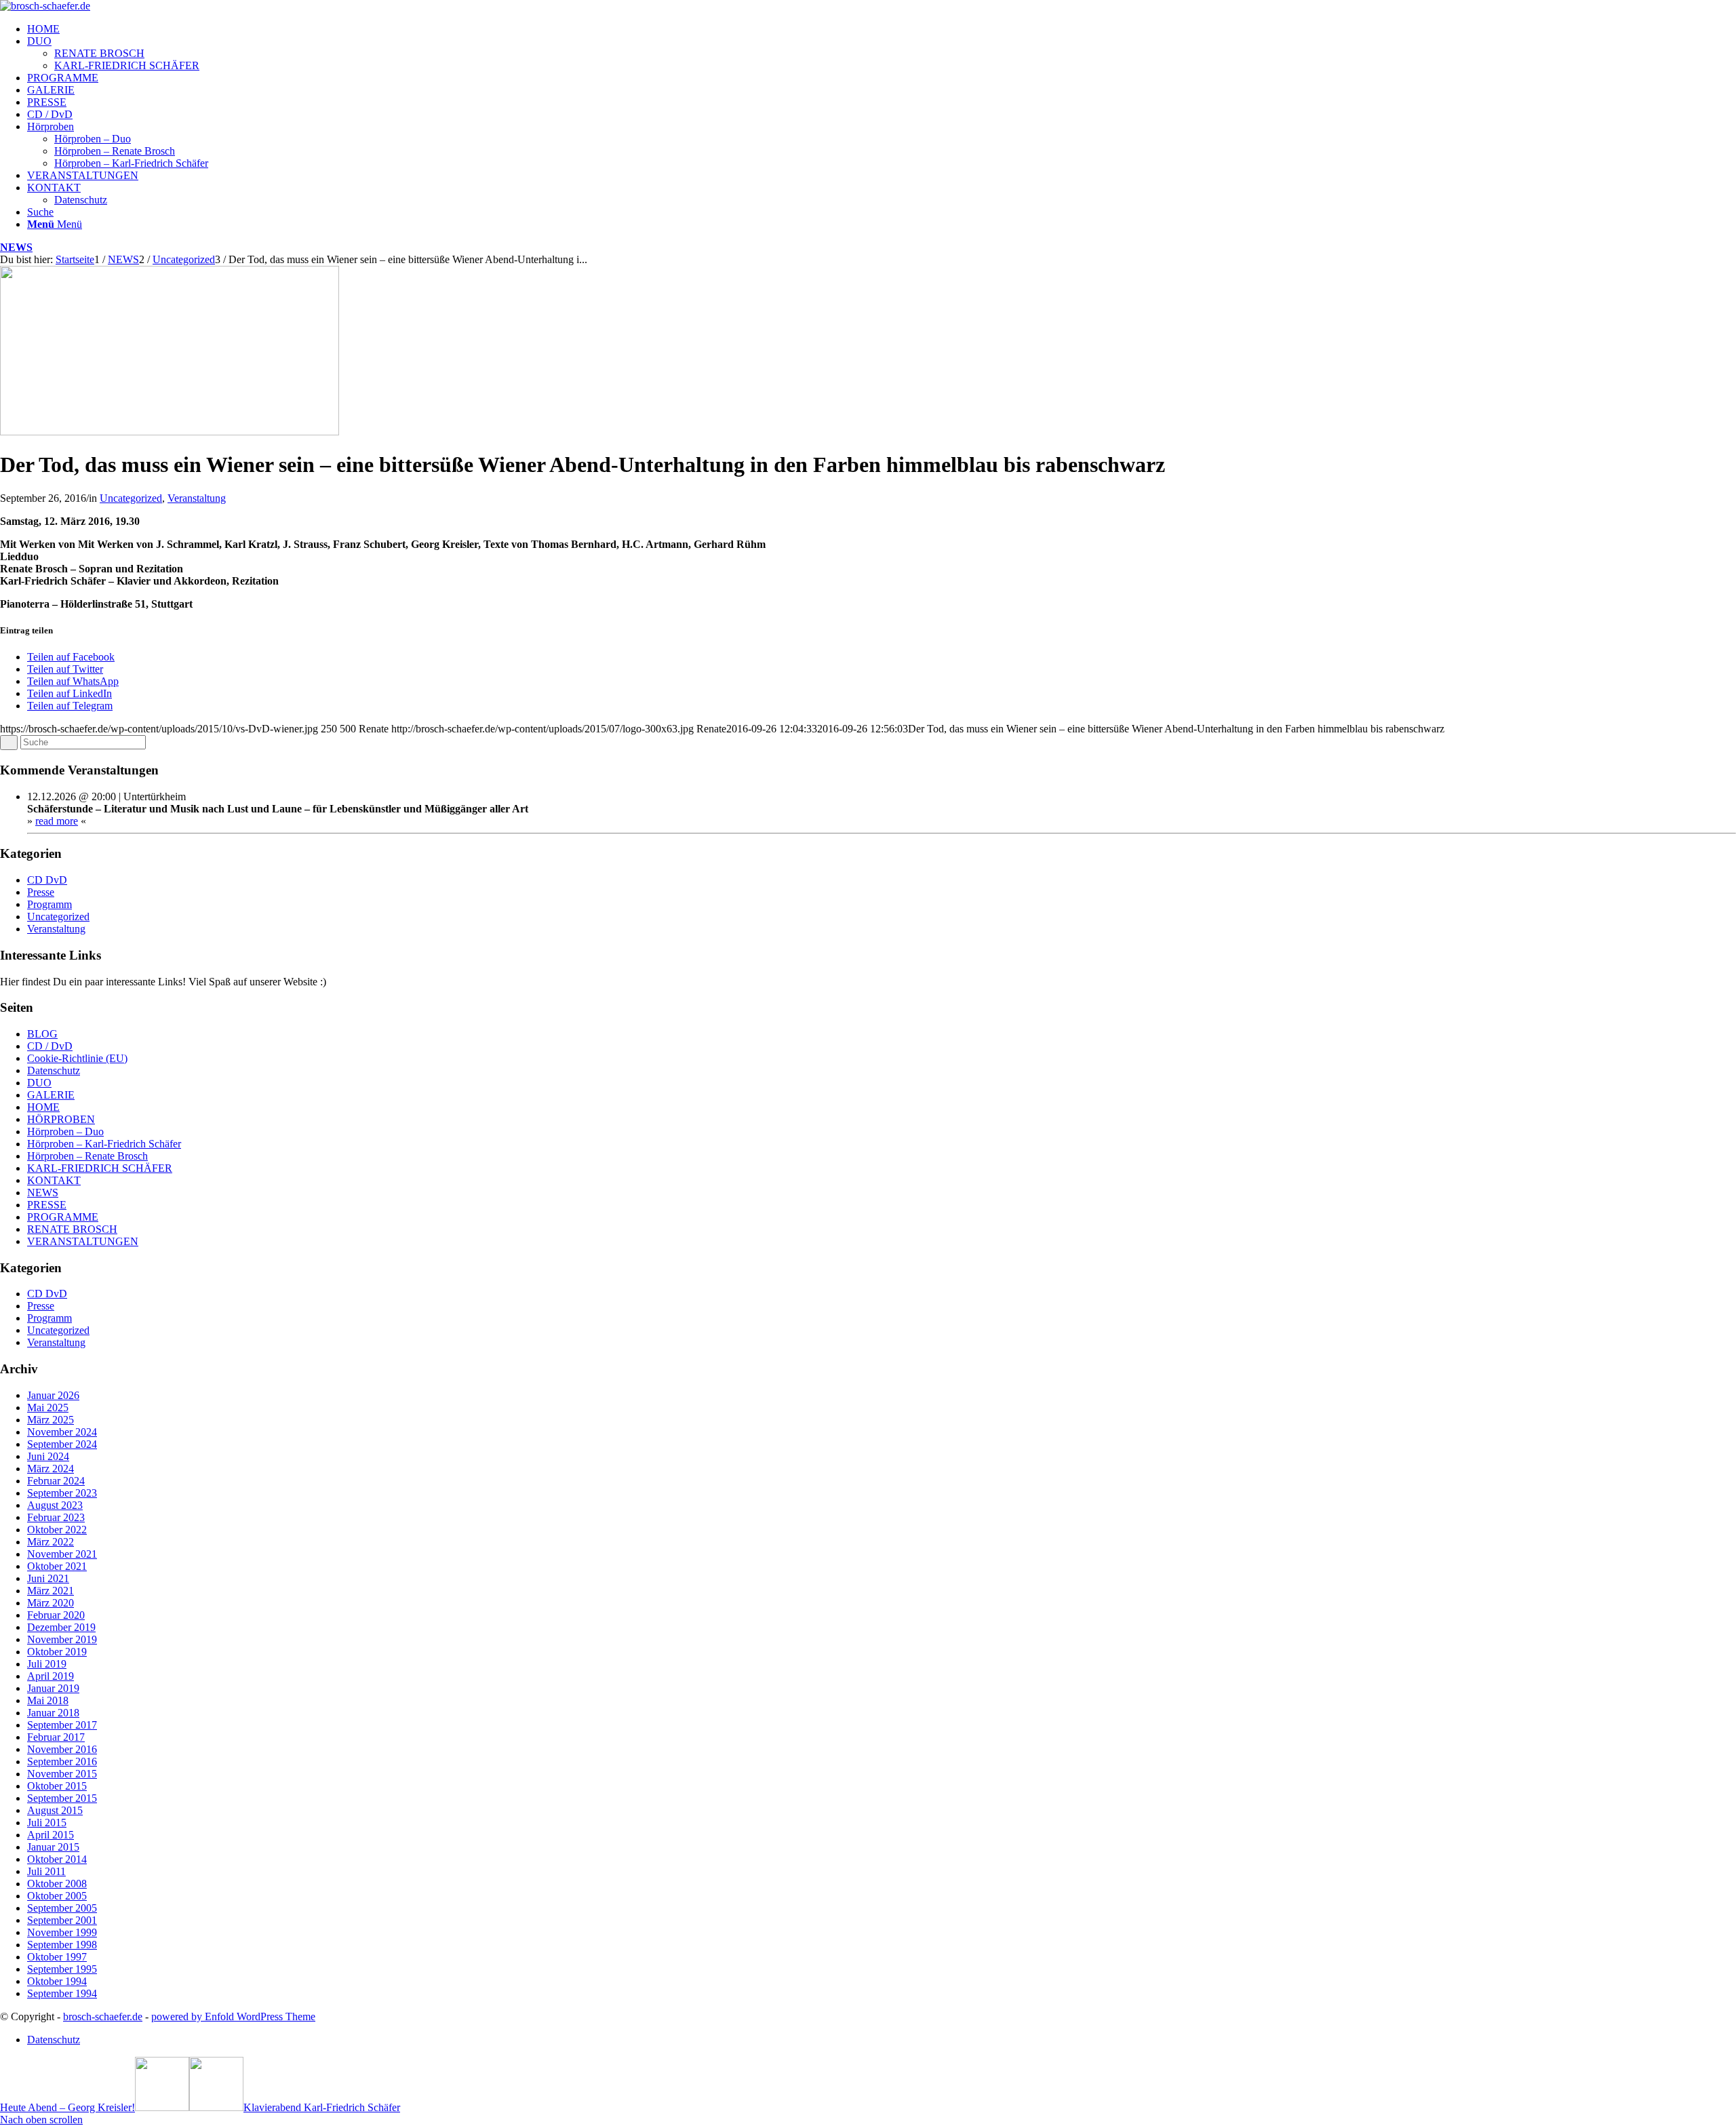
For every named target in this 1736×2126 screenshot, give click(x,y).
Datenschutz (54, 1070)
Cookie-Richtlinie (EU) (77, 1058)
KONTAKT (54, 1180)
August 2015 (55, 1810)
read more (57, 821)
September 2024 (62, 1444)
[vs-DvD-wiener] (170, 432)
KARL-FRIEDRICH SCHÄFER (100, 1168)
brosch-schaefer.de (103, 2016)
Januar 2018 (53, 1713)
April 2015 (51, 1835)
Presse (41, 892)
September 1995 (62, 1969)
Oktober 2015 (57, 1786)
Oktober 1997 (57, 1957)
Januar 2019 (53, 1688)
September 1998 (62, 1945)
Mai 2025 (48, 1408)
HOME (43, 1107)
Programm (50, 904)
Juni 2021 (48, 1578)
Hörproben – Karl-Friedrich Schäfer (104, 1144)
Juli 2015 (47, 1823)
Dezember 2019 (61, 1627)
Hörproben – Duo (65, 1131)
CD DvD (47, 880)
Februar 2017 (56, 1737)
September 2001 (62, 1920)
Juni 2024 (48, 1456)
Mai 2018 (48, 1700)
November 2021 (62, 1554)
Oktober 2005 (57, 1896)
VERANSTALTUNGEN (83, 1241)
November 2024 (62, 1432)
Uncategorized (131, 498)
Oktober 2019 (57, 1652)
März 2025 (51, 1420)
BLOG (42, 1034)
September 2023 (62, 1493)
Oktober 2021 (57, 1566)
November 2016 (62, 1749)
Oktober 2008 (57, 1884)
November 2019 (62, 1639)
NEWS (16, 247)
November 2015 (62, 1774)
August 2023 (55, 1505)
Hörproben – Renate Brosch (87, 1156)
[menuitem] (882, 29)
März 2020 (51, 1603)
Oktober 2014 (57, 1859)
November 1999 (62, 1932)
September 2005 (62, 1908)
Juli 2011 (46, 1871)
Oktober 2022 (57, 1530)
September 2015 (62, 1798)
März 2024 (51, 1469)
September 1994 (62, 1993)
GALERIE (51, 1095)
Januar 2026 (53, 1395)
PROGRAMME (63, 1217)
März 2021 (51, 1591)
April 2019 (51, 1676)
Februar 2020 (56, 1615)
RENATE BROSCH (72, 1229)
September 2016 (62, 1761)
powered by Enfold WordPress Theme (233, 2016)
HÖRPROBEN (61, 1119)
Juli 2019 (47, 1664)
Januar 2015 (53, 1847)
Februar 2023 (56, 1517)
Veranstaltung (197, 498)
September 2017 (62, 1725)
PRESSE (47, 1205)
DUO (39, 1083)
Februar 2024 (56, 1481)
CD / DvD (50, 1046)
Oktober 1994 (57, 1981)
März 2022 (51, 1542)
